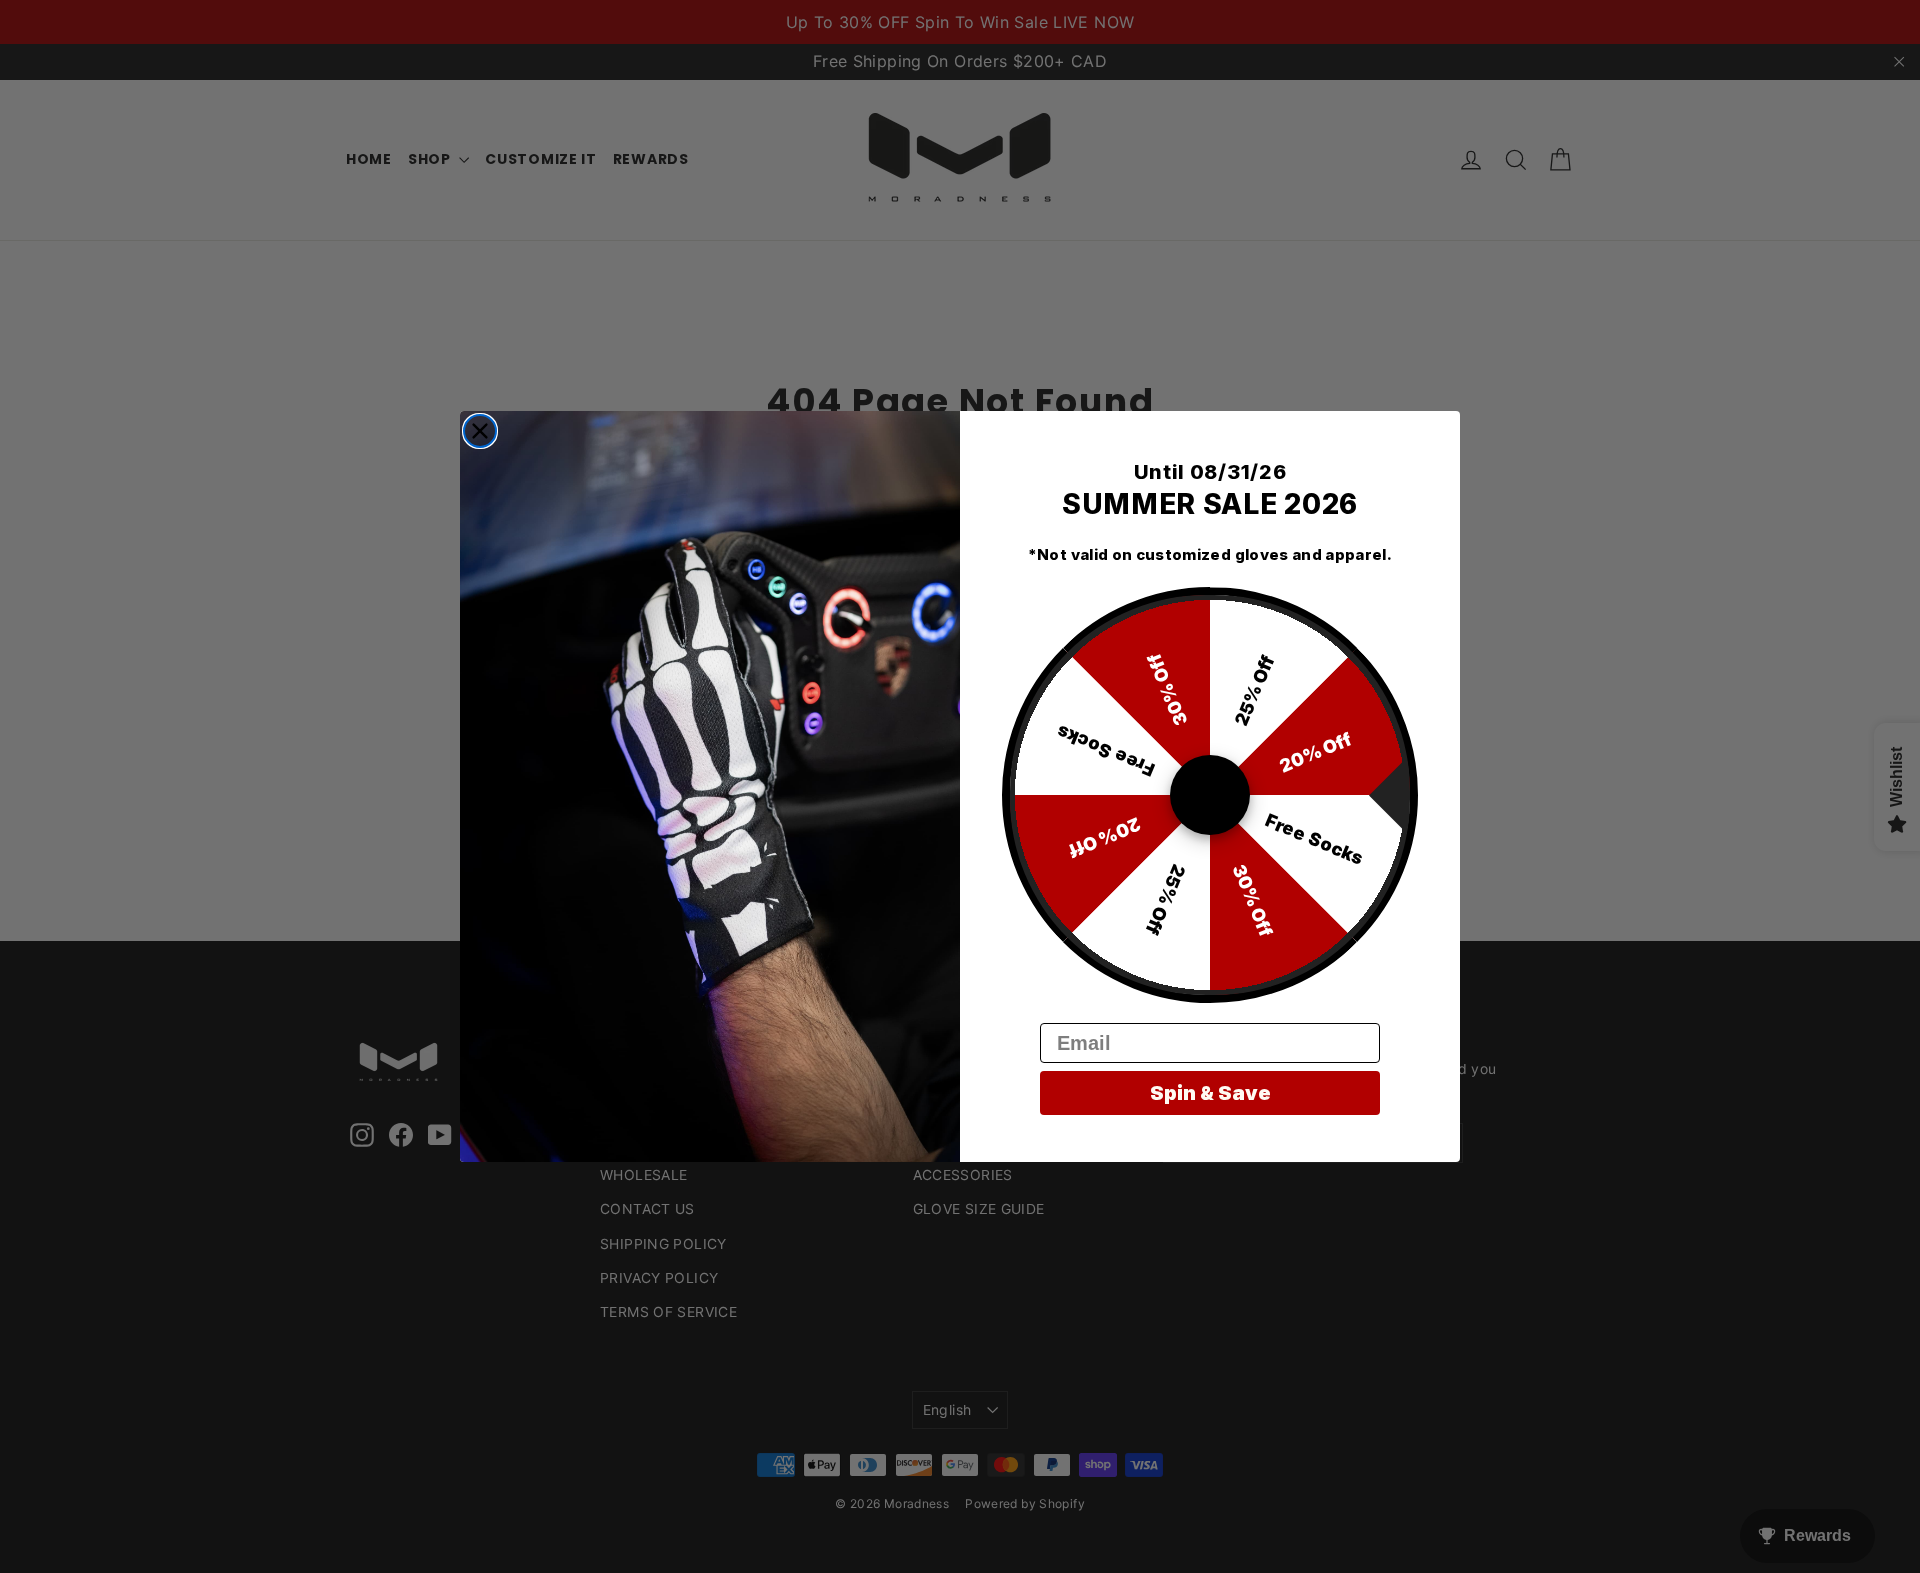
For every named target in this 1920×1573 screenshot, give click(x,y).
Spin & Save (1210, 1093)
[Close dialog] (480, 431)
